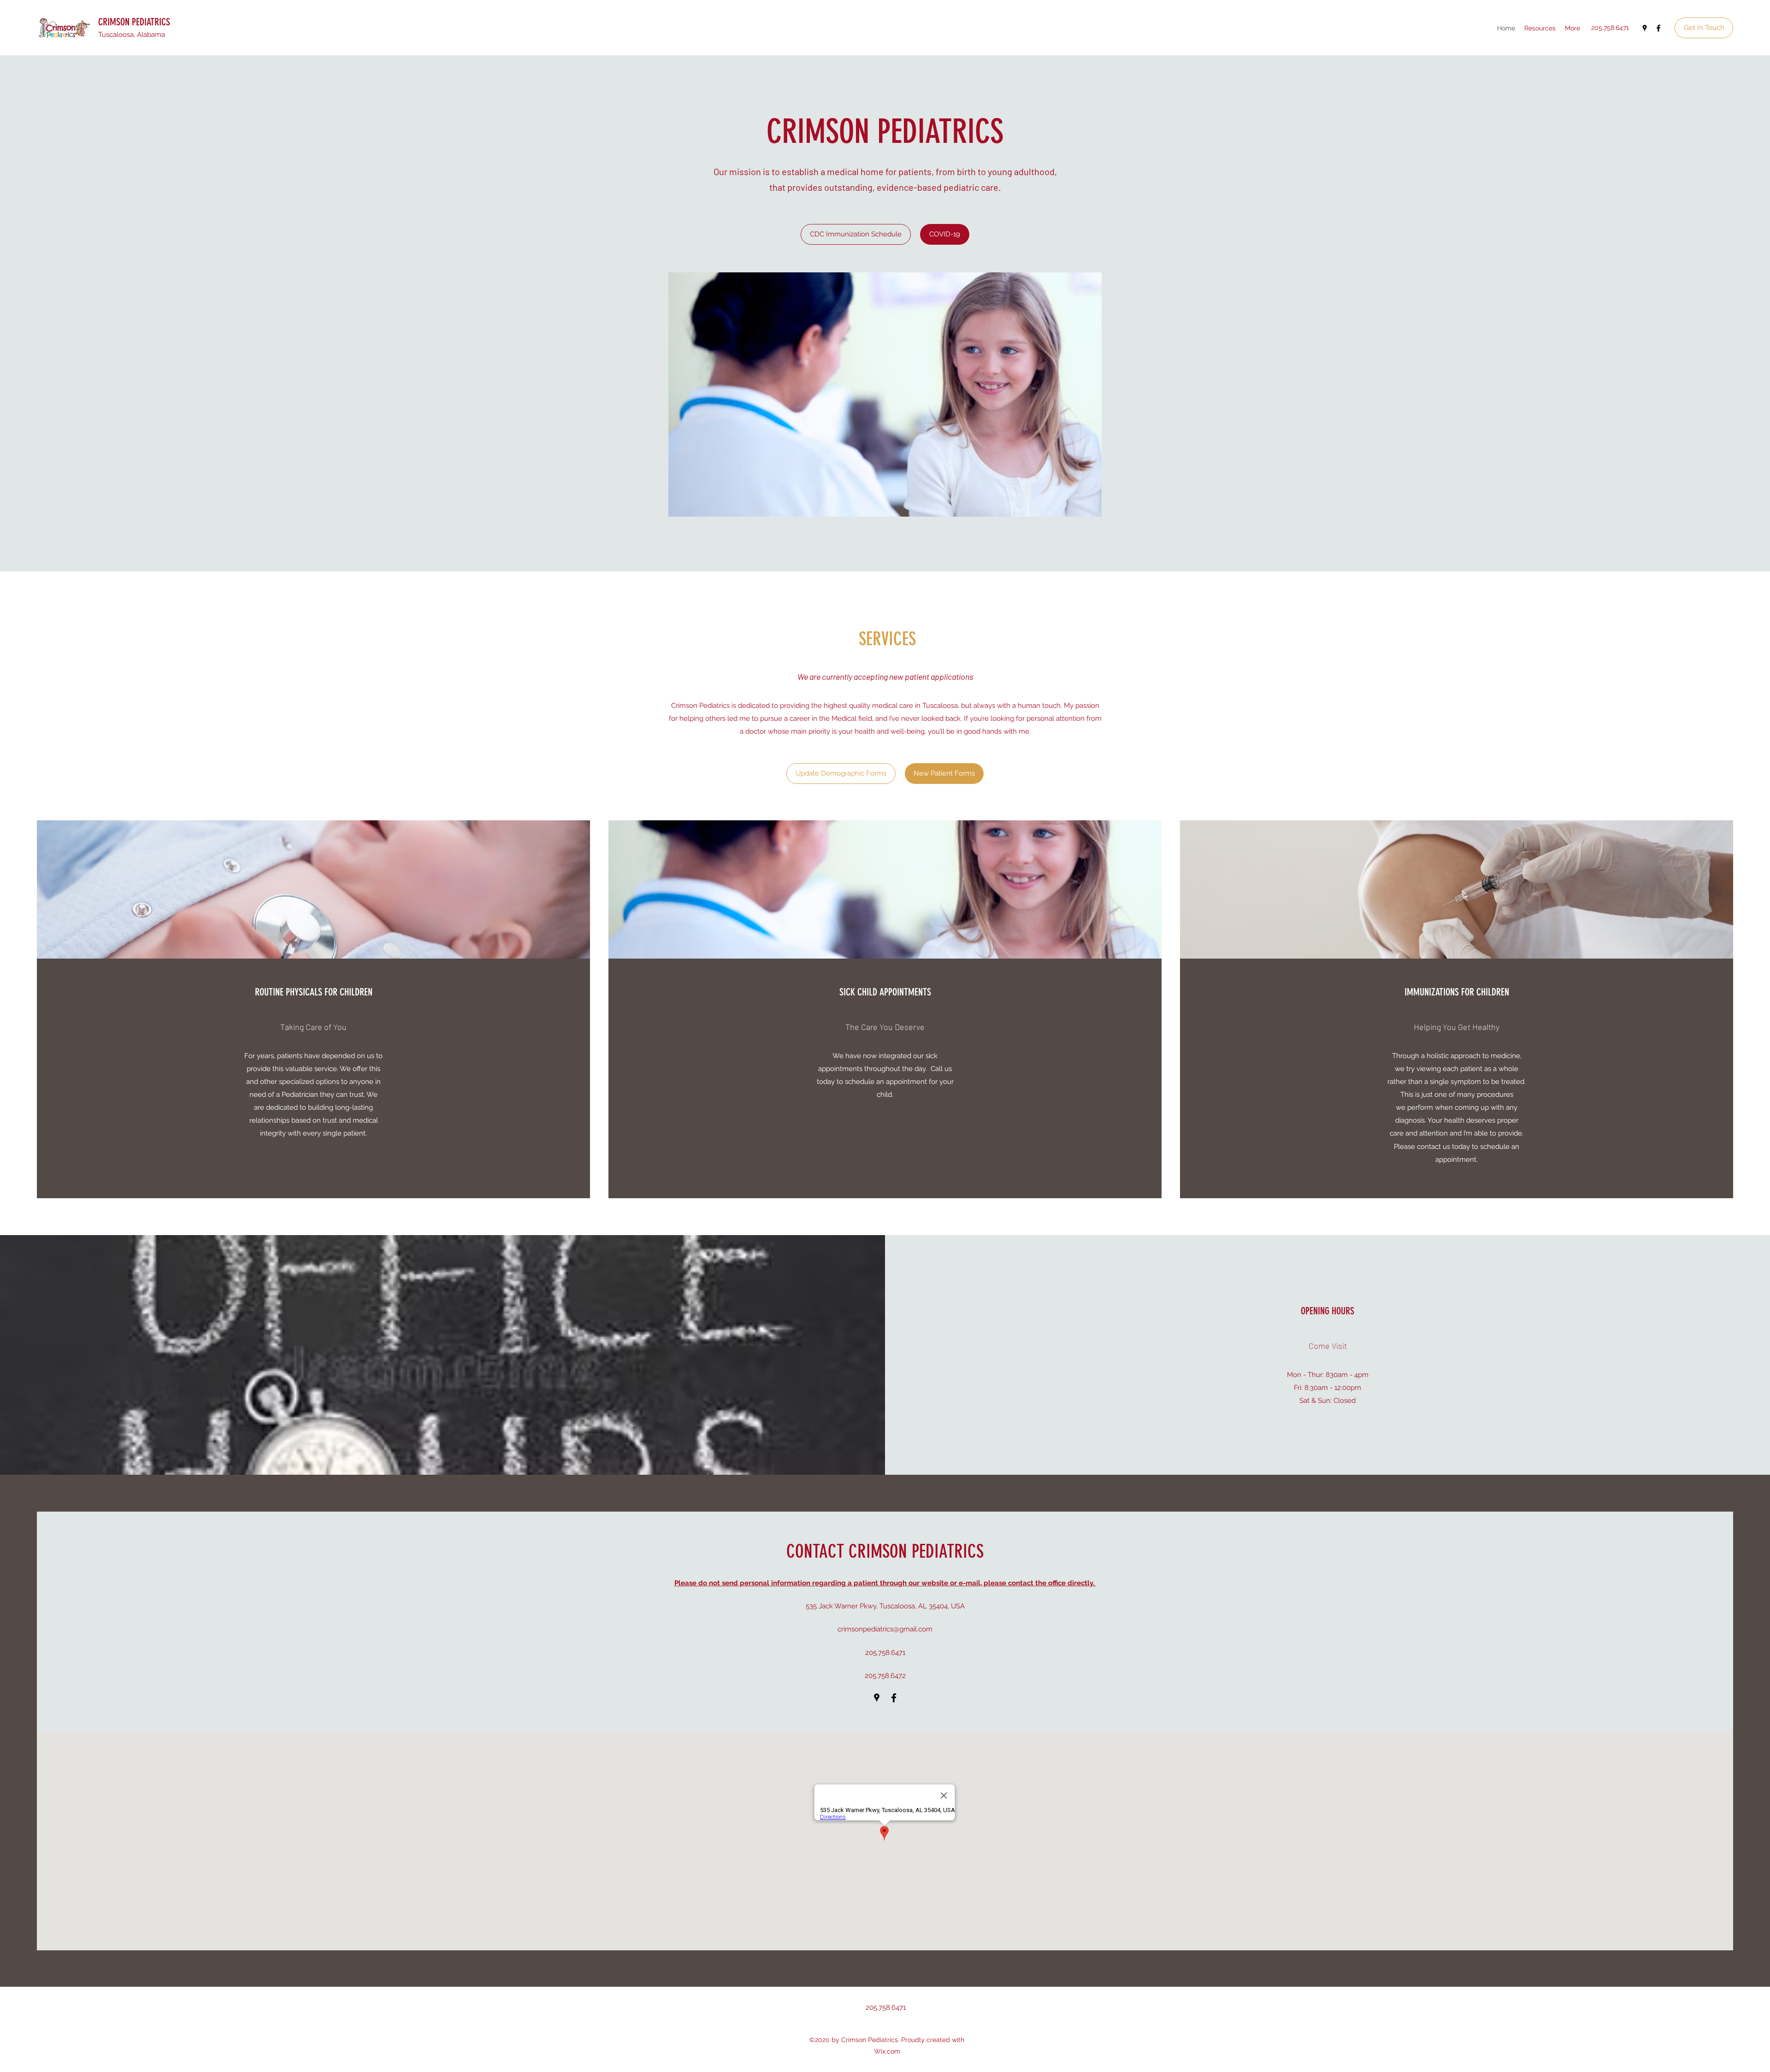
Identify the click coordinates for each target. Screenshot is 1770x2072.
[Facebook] (1658, 28)
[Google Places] (1645, 28)
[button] (885, 394)
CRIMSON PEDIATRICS (134, 22)
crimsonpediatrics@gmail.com (885, 1629)
